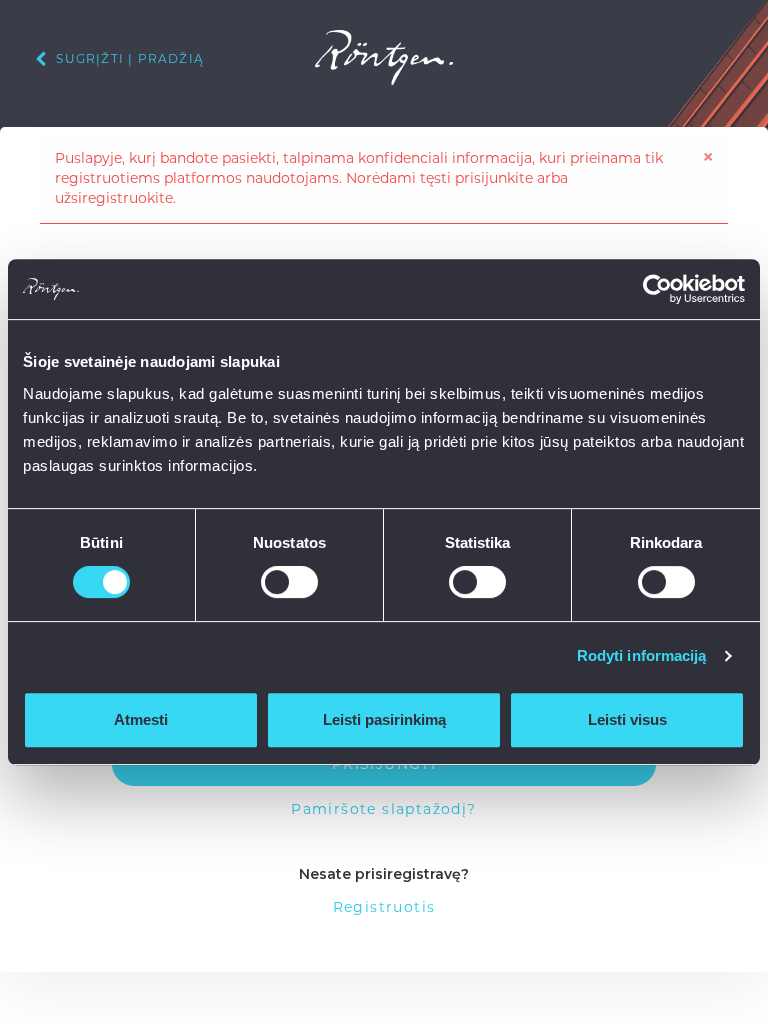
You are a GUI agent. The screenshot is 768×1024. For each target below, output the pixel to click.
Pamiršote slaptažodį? (383, 809)
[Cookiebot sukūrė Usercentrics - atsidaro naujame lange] (657, 289)
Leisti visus (627, 719)
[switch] (289, 582)
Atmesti (141, 719)
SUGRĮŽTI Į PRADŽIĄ (128, 58)
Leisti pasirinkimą (384, 719)
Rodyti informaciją (642, 655)
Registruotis (384, 907)
